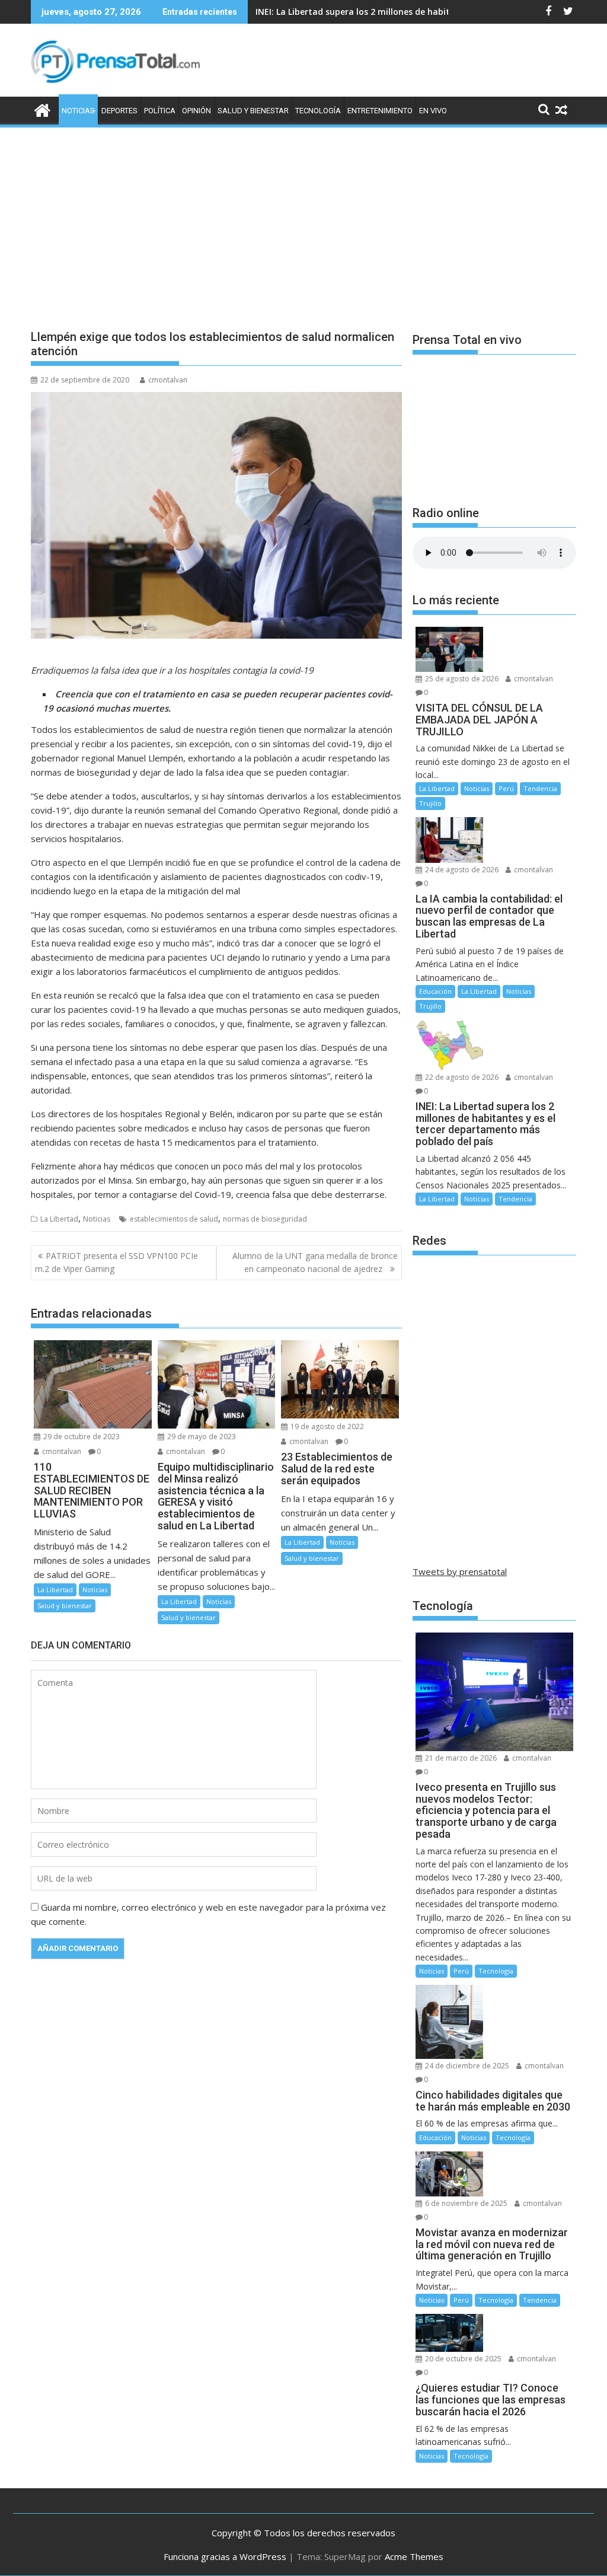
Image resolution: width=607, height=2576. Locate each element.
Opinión (197, 111)
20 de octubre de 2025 (462, 2359)
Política (160, 111)
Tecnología (318, 111)
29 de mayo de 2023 (201, 1437)
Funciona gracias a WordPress (225, 2556)
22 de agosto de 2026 (461, 1077)
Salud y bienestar (253, 111)
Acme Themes (414, 2556)
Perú (506, 788)
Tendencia (540, 788)
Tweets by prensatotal (460, 1571)
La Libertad (59, 1219)
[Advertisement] (303, 218)
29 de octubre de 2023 (81, 1437)
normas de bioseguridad (265, 1219)
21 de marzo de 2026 (460, 1758)
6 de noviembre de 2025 (465, 2203)
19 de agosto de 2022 (326, 1426)
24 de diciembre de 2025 (466, 2066)
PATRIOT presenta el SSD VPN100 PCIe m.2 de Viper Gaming (116, 1262)
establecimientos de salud (174, 1219)
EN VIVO (433, 111)
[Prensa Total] (42, 109)
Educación (435, 991)
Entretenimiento (380, 111)
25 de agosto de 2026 (461, 679)
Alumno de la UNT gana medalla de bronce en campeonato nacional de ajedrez (315, 1262)
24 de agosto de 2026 (461, 870)
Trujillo (430, 803)
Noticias (78, 111)
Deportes (119, 111)
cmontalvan (168, 380)
